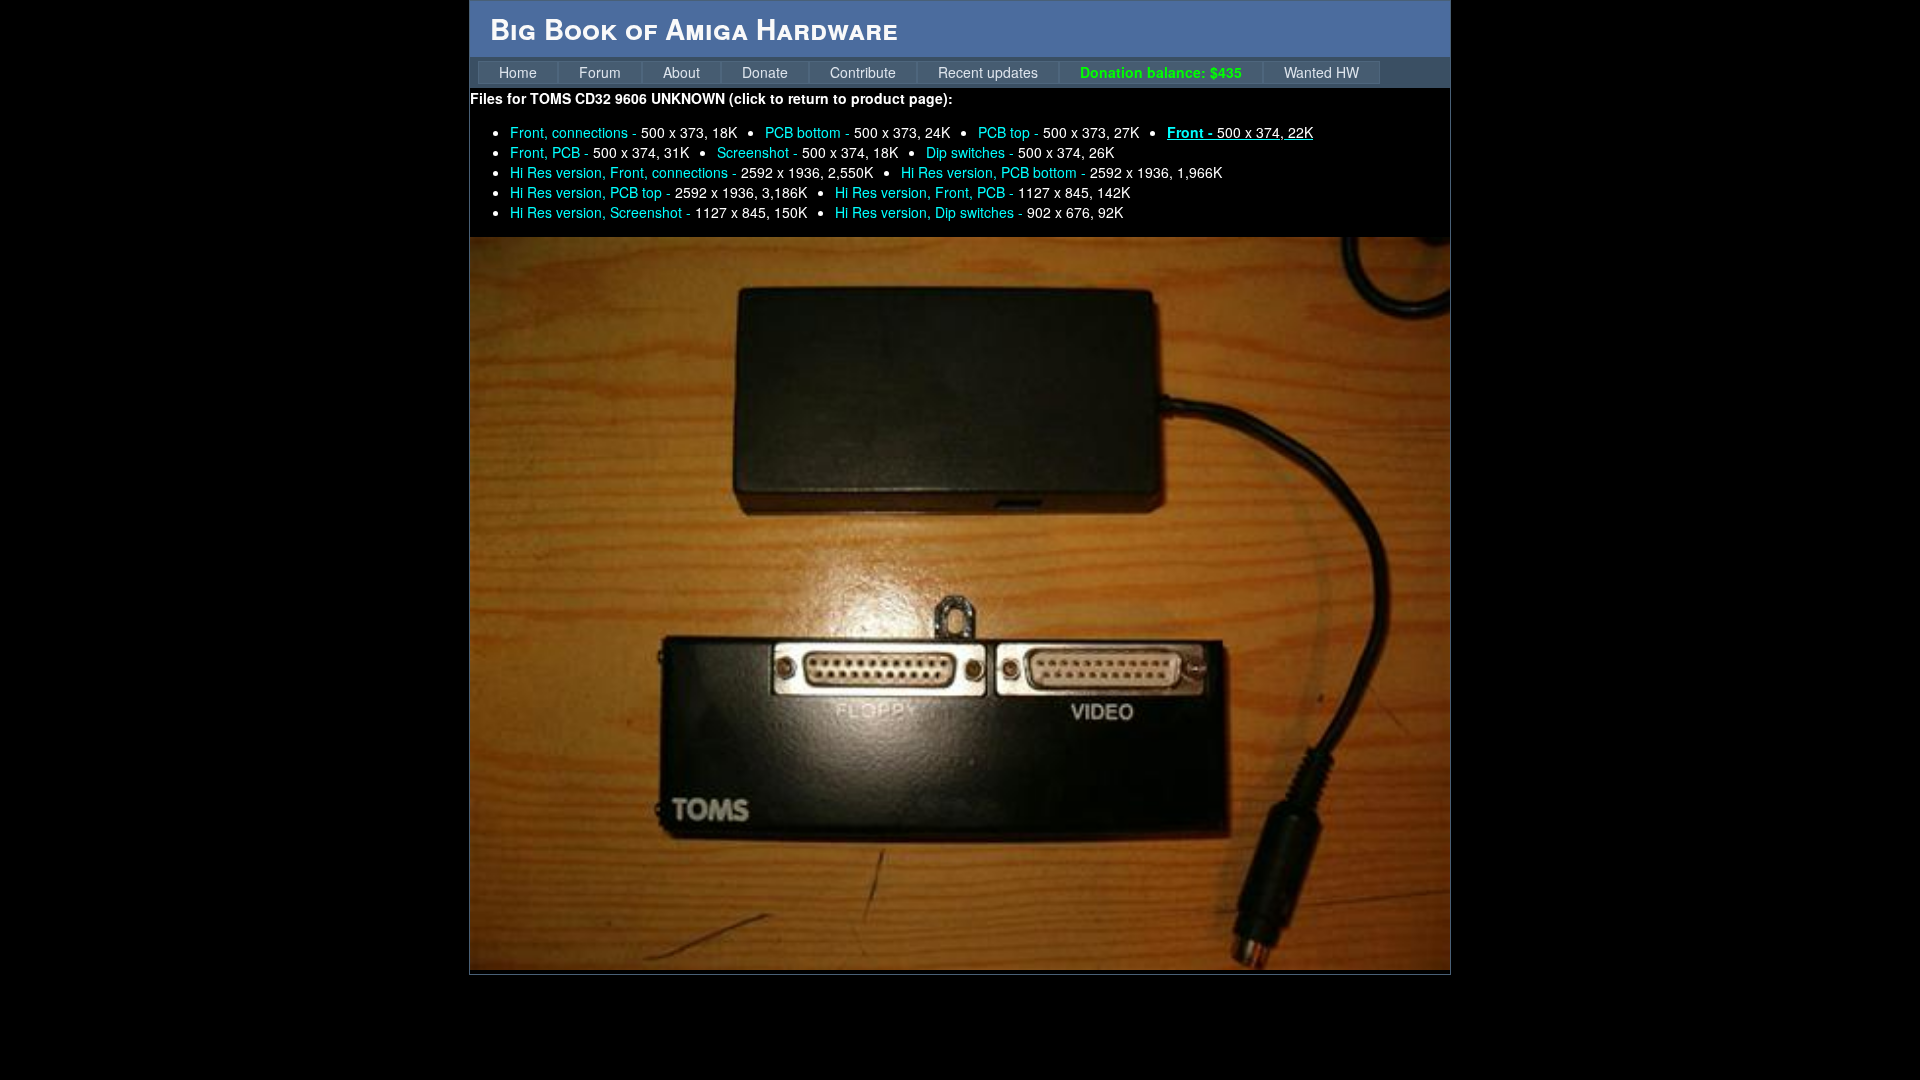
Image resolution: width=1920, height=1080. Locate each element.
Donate (765, 72)
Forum (600, 72)
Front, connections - (623, 132)
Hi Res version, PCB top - (658, 192)
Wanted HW (1321, 72)
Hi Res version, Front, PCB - (982, 192)
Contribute (863, 72)
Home (518, 72)
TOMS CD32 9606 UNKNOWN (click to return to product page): (741, 98)
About (681, 72)
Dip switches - (1020, 152)
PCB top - (1058, 132)
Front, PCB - (599, 152)
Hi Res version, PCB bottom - (1061, 172)
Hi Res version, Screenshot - (658, 212)
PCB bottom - (857, 132)
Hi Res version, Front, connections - (691, 172)
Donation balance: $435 (1161, 72)
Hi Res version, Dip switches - (979, 212)
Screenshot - (807, 152)
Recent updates (988, 72)
